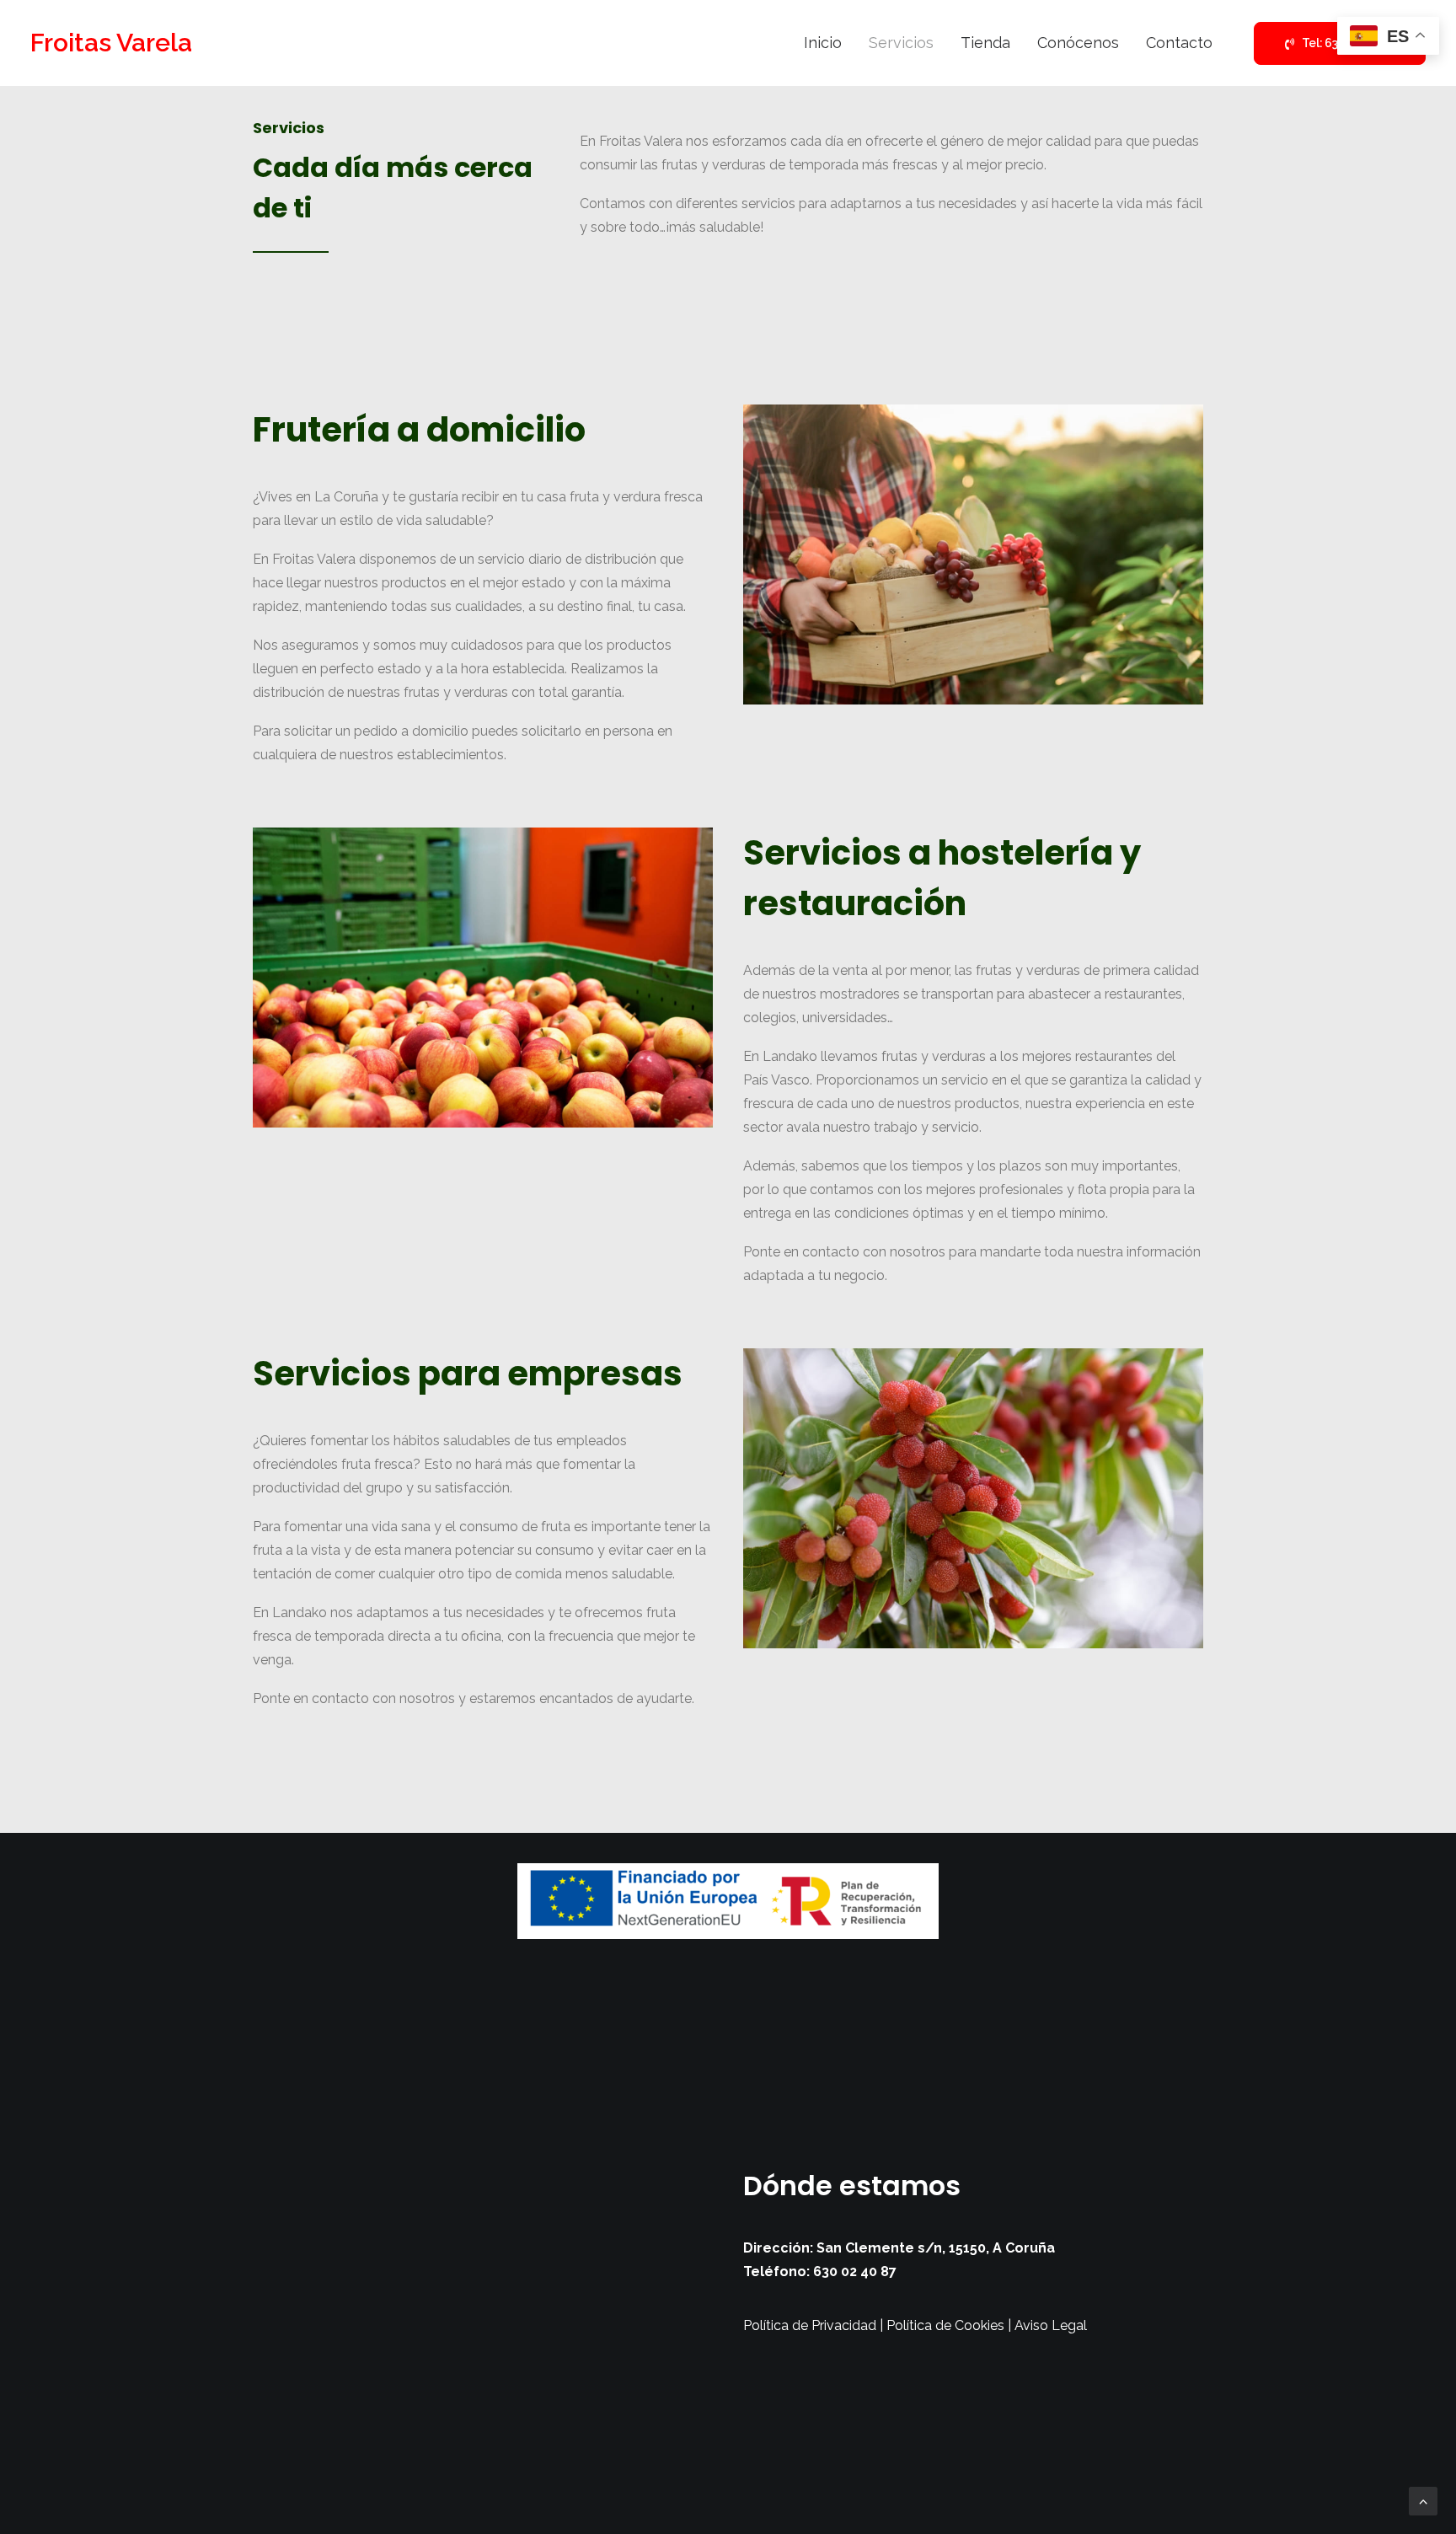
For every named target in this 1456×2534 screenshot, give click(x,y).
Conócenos (1078, 43)
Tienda (985, 43)
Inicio (823, 43)
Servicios (901, 43)
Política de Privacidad (810, 2325)
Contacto (1179, 43)
